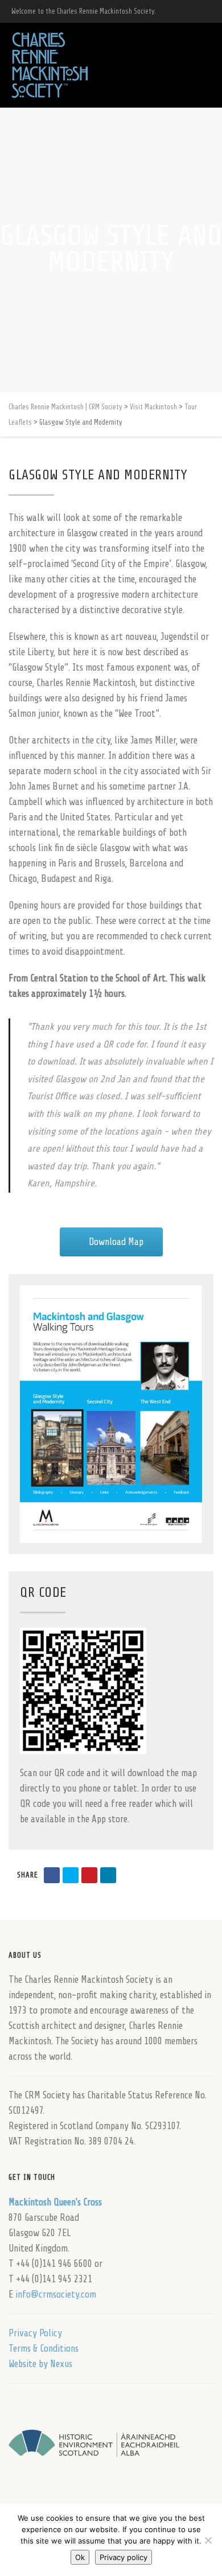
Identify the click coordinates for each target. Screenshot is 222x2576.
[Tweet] (71, 1875)
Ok (80, 2557)
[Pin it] (89, 1875)
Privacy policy (124, 2557)
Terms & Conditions (44, 2349)
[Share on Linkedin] (108, 1875)
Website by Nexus (40, 2364)
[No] (208, 2540)
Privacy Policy (35, 2333)
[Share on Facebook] (52, 1875)
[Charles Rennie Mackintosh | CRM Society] (50, 65)
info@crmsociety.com (56, 2294)
